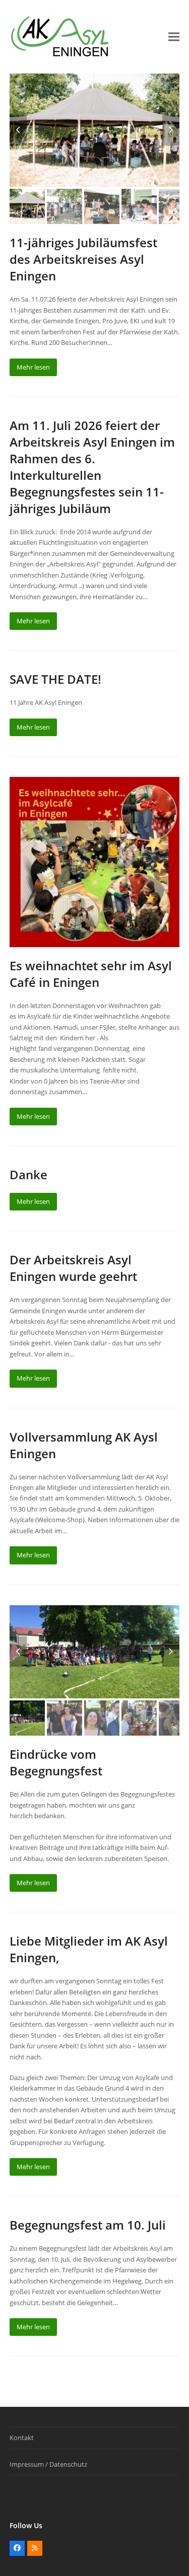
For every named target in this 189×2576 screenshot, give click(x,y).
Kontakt (22, 2438)
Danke (28, 1174)
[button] (174, 37)
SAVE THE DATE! (55, 679)
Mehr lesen (33, 367)
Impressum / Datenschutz (48, 2464)
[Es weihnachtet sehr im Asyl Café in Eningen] (95, 861)
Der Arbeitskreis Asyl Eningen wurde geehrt (73, 1268)
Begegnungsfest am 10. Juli (88, 2225)
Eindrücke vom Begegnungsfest (56, 1762)
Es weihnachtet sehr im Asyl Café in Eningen (91, 974)
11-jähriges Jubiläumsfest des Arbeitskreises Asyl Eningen (83, 259)
